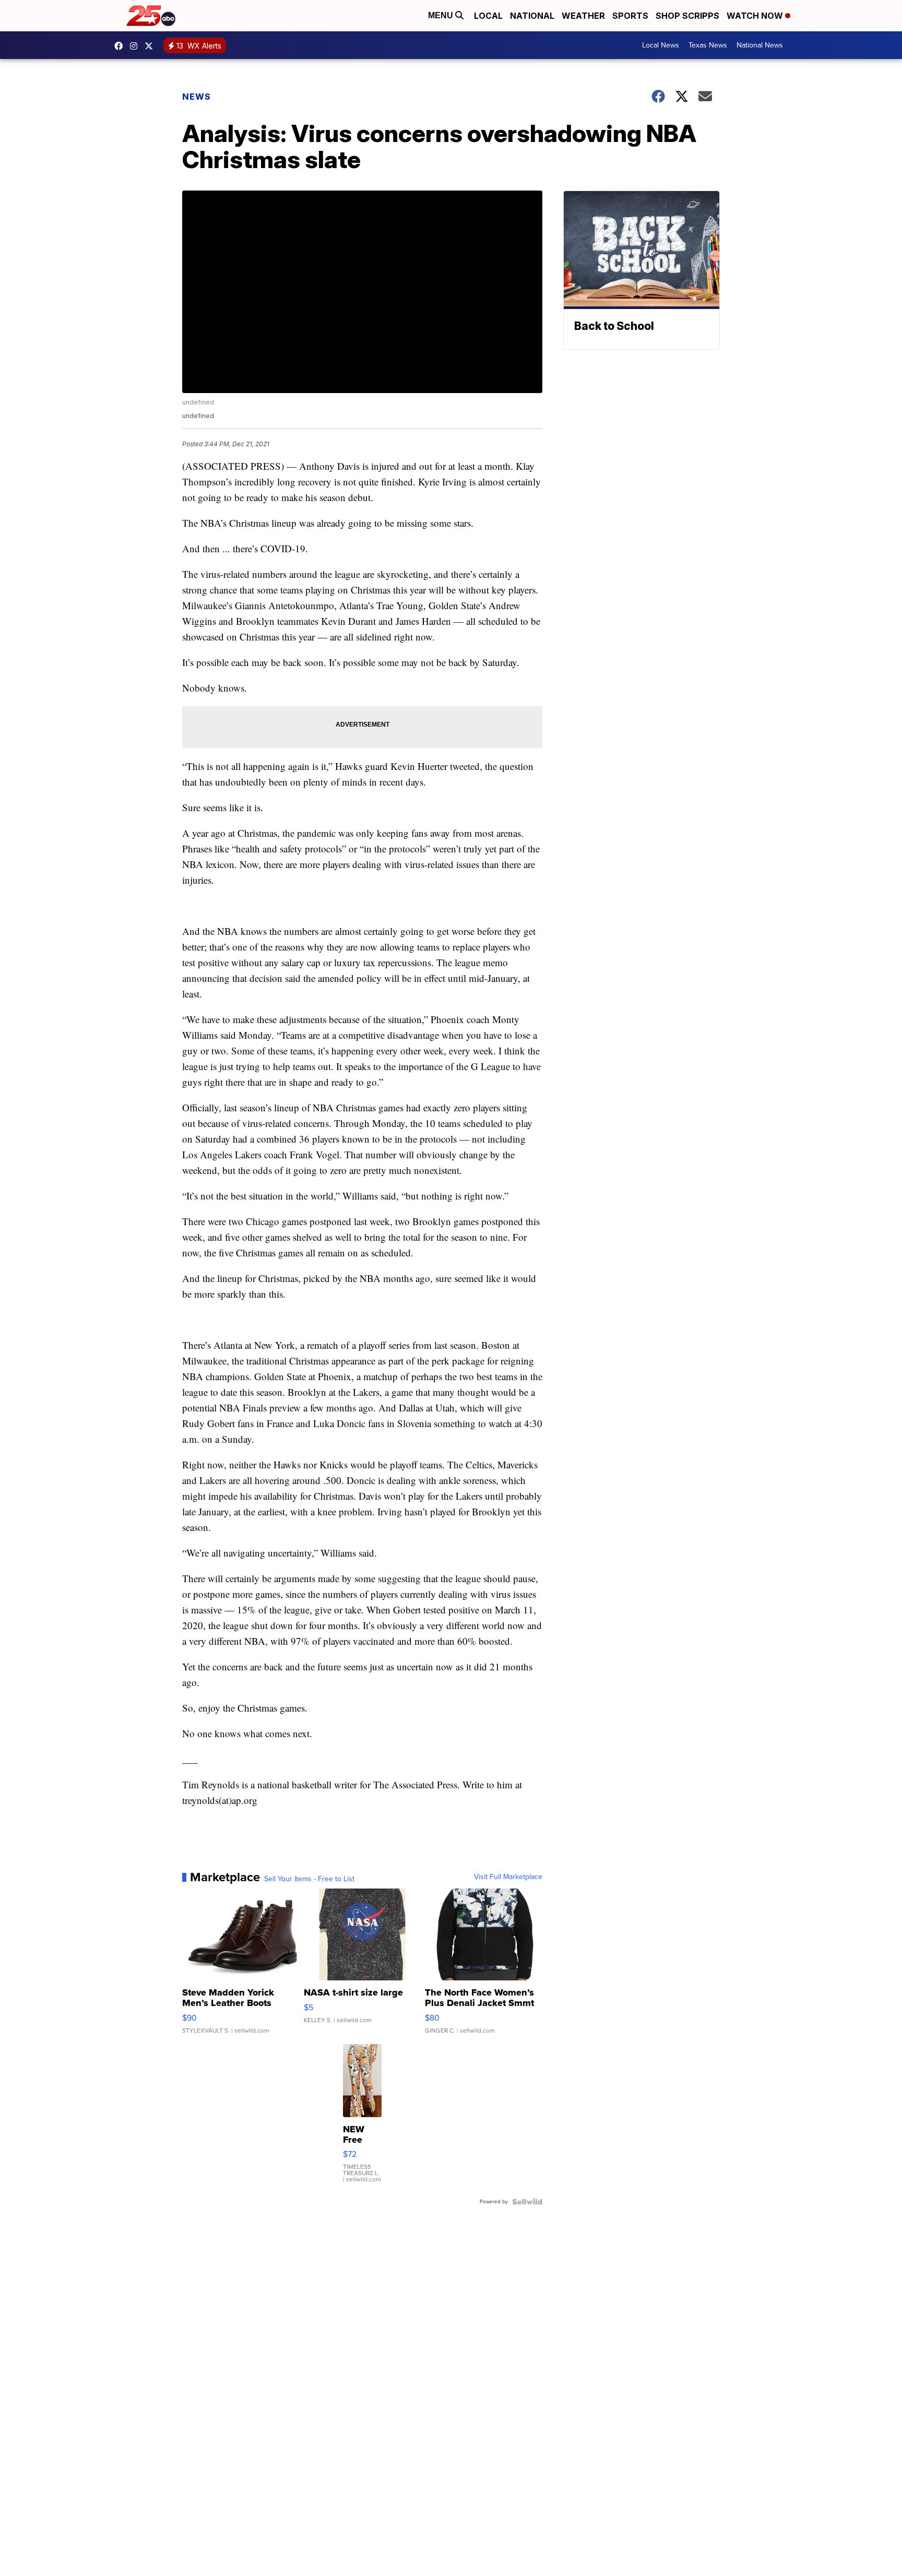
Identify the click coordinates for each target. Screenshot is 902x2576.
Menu (442, 15)
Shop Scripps (687, 16)
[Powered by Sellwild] (527, 2202)
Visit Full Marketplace (508, 1877)
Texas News (708, 45)
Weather (583, 16)
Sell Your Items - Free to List (309, 1879)
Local (488, 16)
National (532, 16)
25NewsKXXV (121, 46)
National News (760, 45)
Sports (630, 16)
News (197, 97)
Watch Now (756, 16)
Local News (661, 45)
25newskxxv (136, 46)
